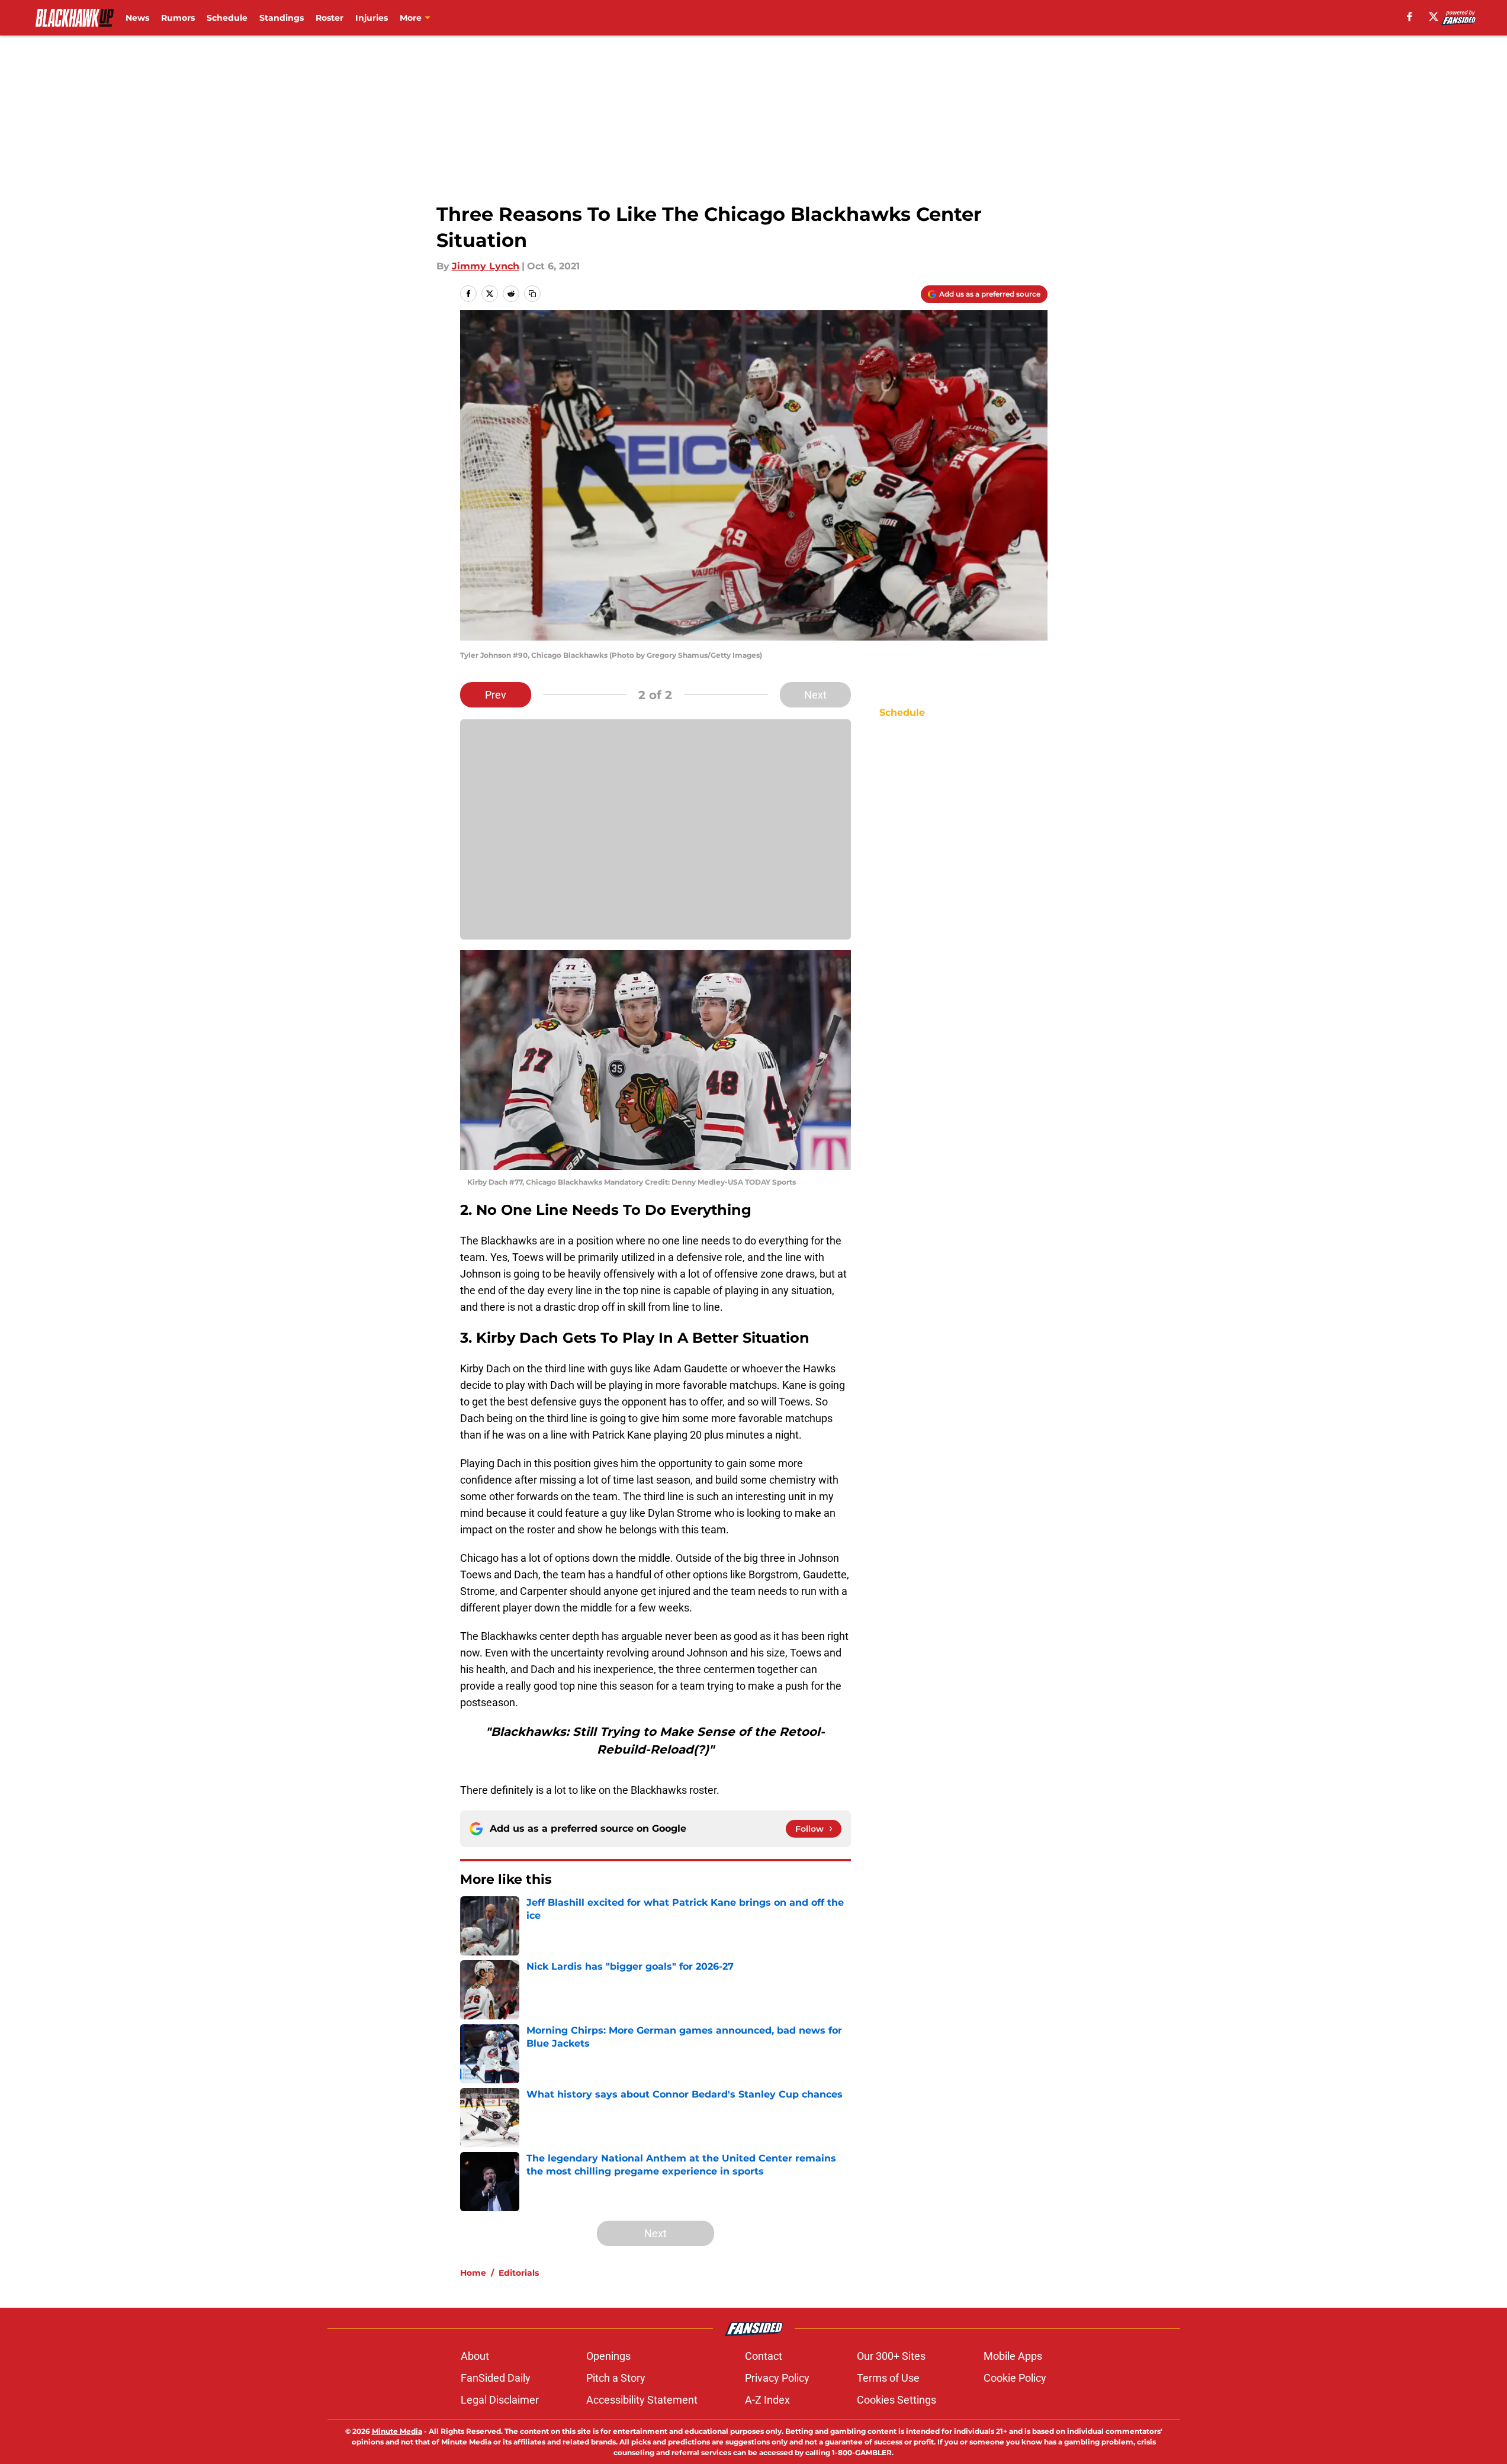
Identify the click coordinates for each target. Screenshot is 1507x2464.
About (475, 2356)
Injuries (372, 18)
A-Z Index (767, 2400)
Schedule (227, 18)
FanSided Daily (496, 2378)
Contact (764, 2356)
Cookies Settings (897, 2400)
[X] (1434, 17)
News (137, 18)
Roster (330, 18)
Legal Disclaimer (500, 2400)
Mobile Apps (1013, 2356)
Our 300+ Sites (891, 2356)
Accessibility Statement (642, 2400)
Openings (608, 2356)
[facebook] (1410, 17)
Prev (496, 695)
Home (473, 2273)
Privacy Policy (777, 2378)
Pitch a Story (616, 2378)
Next (815, 695)
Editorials (519, 2273)
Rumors (178, 18)
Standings (282, 18)
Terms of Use (888, 2378)
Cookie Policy (1015, 2378)
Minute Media (397, 2431)
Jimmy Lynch (486, 266)
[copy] (532, 294)
